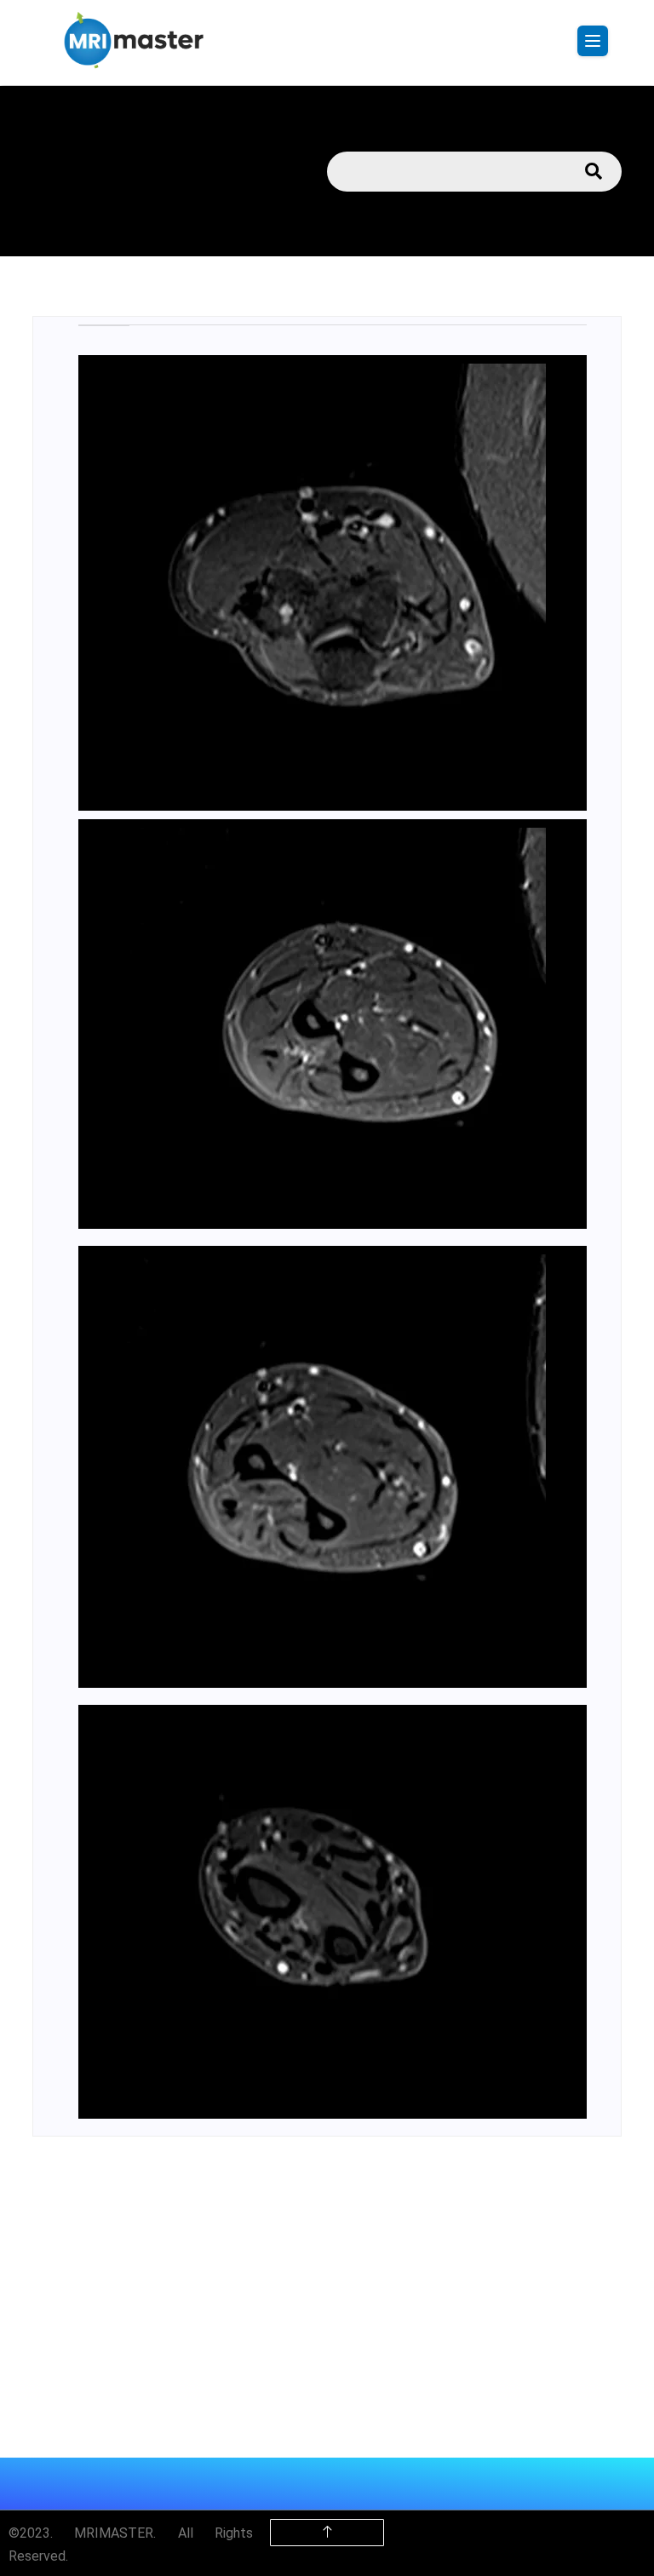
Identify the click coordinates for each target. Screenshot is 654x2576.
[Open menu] (593, 41)
